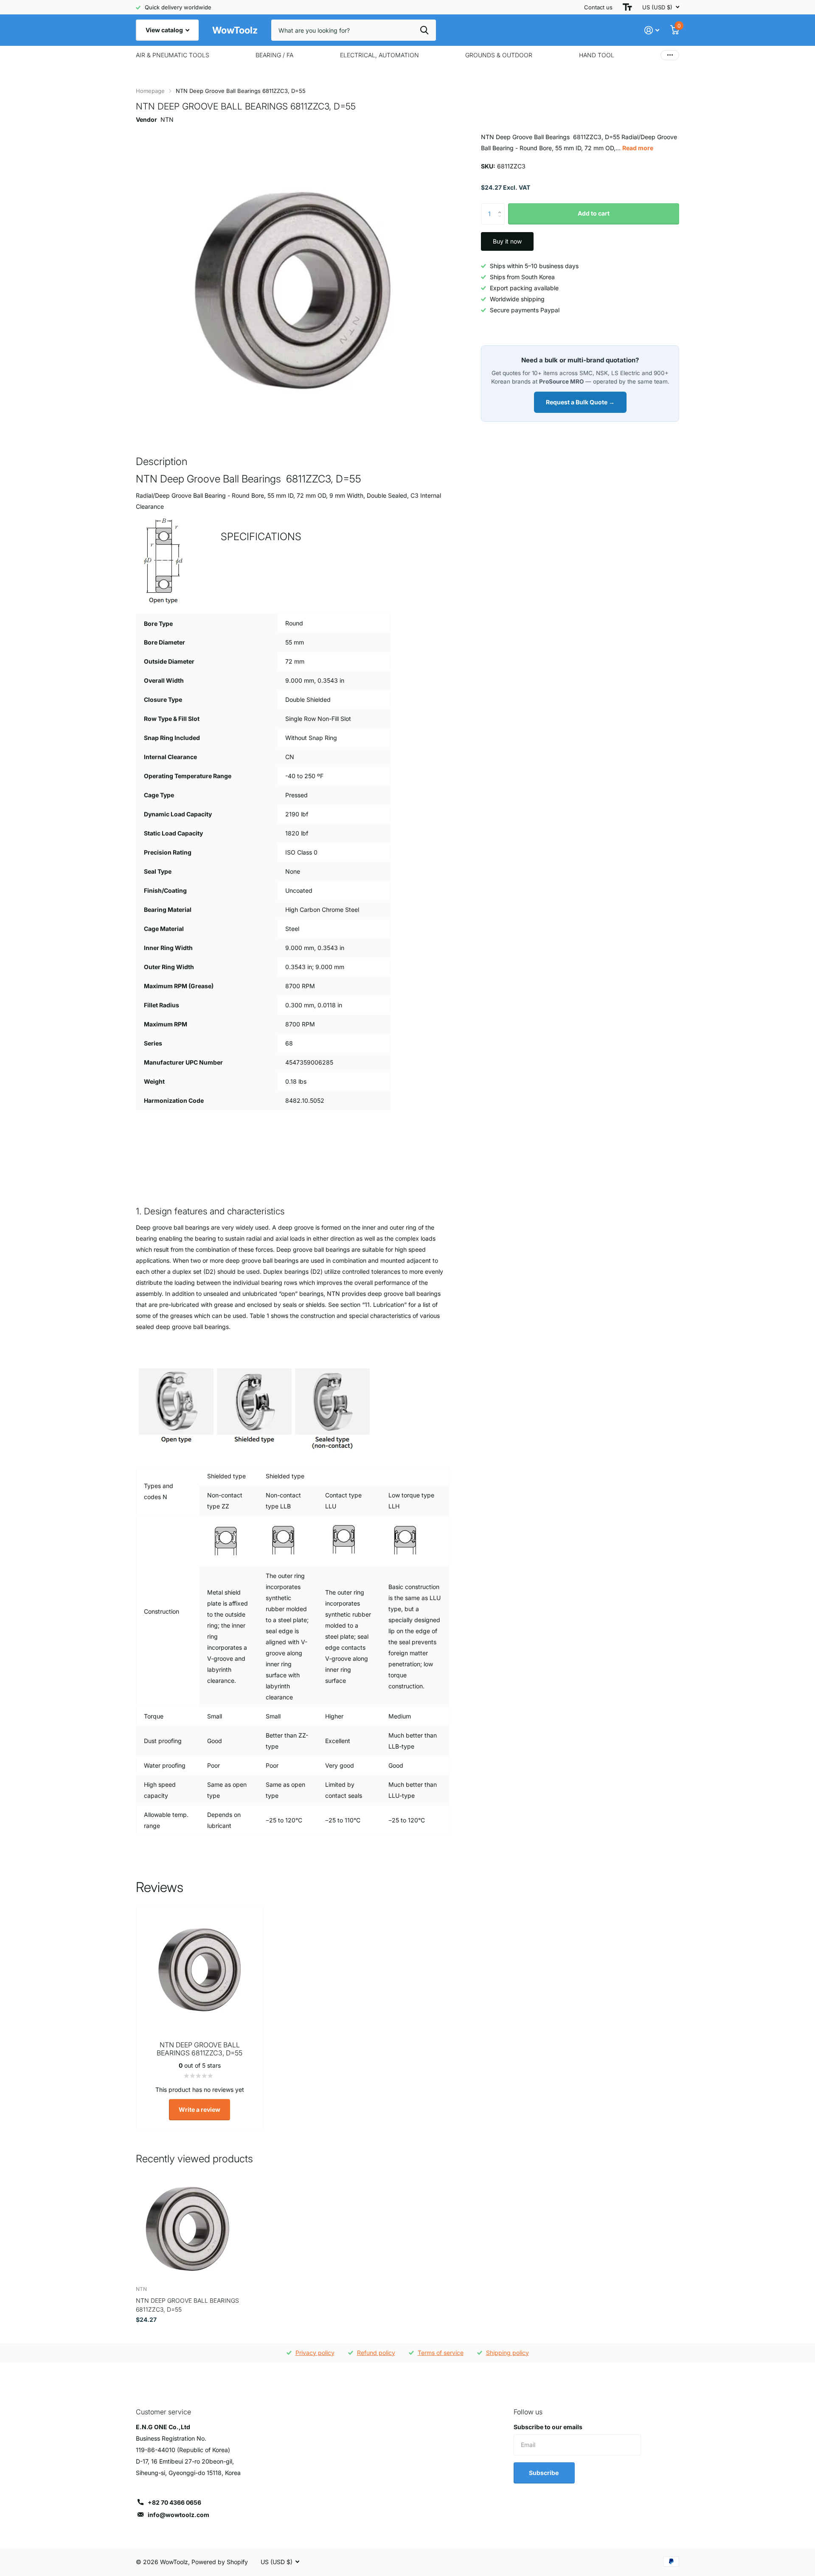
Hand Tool (597, 55)
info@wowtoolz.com (178, 2515)
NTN (167, 119)
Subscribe (544, 2473)
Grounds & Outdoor (499, 55)
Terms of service (441, 2353)
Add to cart (594, 213)
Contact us (598, 7)
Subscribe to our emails (548, 2427)
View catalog (165, 30)
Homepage (150, 91)
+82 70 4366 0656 (174, 2502)
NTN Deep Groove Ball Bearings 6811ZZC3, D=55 (187, 2305)
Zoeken (424, 30)
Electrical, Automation (379, 55)
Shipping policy (507, 2353)
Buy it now (507, 241)
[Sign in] (652, 30)
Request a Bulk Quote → (580, 402)
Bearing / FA (274, 55)
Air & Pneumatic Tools (173, 55)
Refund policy (376, 2353)
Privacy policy (315, 2353)
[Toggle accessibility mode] (627, 7)
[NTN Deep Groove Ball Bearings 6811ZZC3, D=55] (187, 2228)
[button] (502, 206)
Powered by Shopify (220, 2562)
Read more (638, 148)
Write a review (200, 2109)
